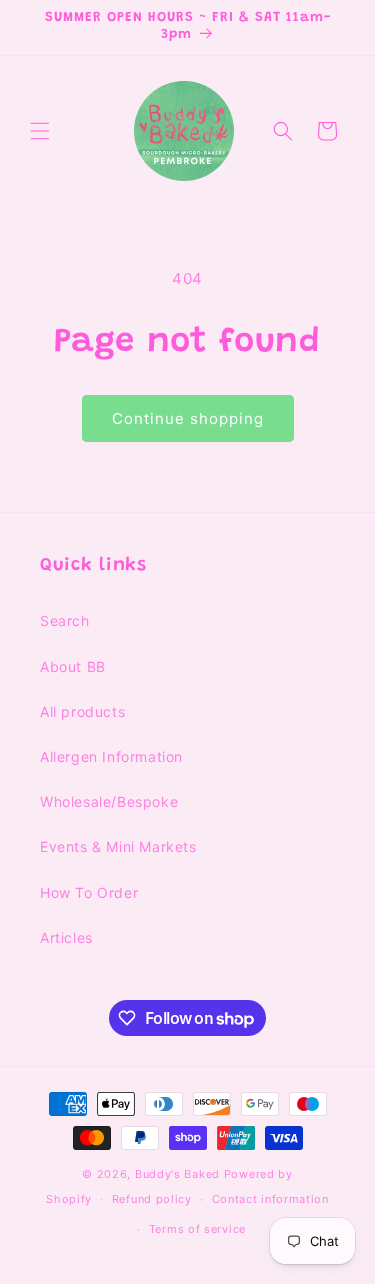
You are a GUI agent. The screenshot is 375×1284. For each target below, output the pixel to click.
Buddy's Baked (177, 1174)
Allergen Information (111, 756)
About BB (73, 666)
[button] (40, 131)
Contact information (270, 1199)
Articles (66, 937)
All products (82, 711)
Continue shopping (188, 418)
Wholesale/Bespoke (109, 801)
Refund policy (152, 1199)
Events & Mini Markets (118, 846)
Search (65, 620)
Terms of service (197, 1229)
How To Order (89, 892)
